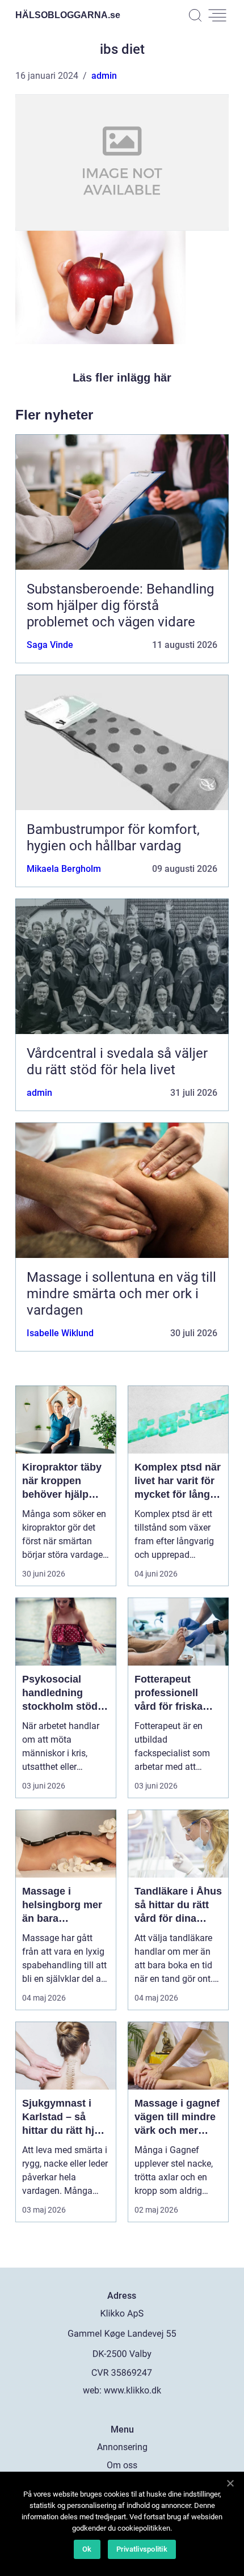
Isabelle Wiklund (60, 1333)
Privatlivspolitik (142, 2549)
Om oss (122, 2465)
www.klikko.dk (132, 2390)
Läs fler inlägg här (122, 378)
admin (104, 76)
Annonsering (122, 2447)
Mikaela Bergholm (64, 869)
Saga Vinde (50, 645)
